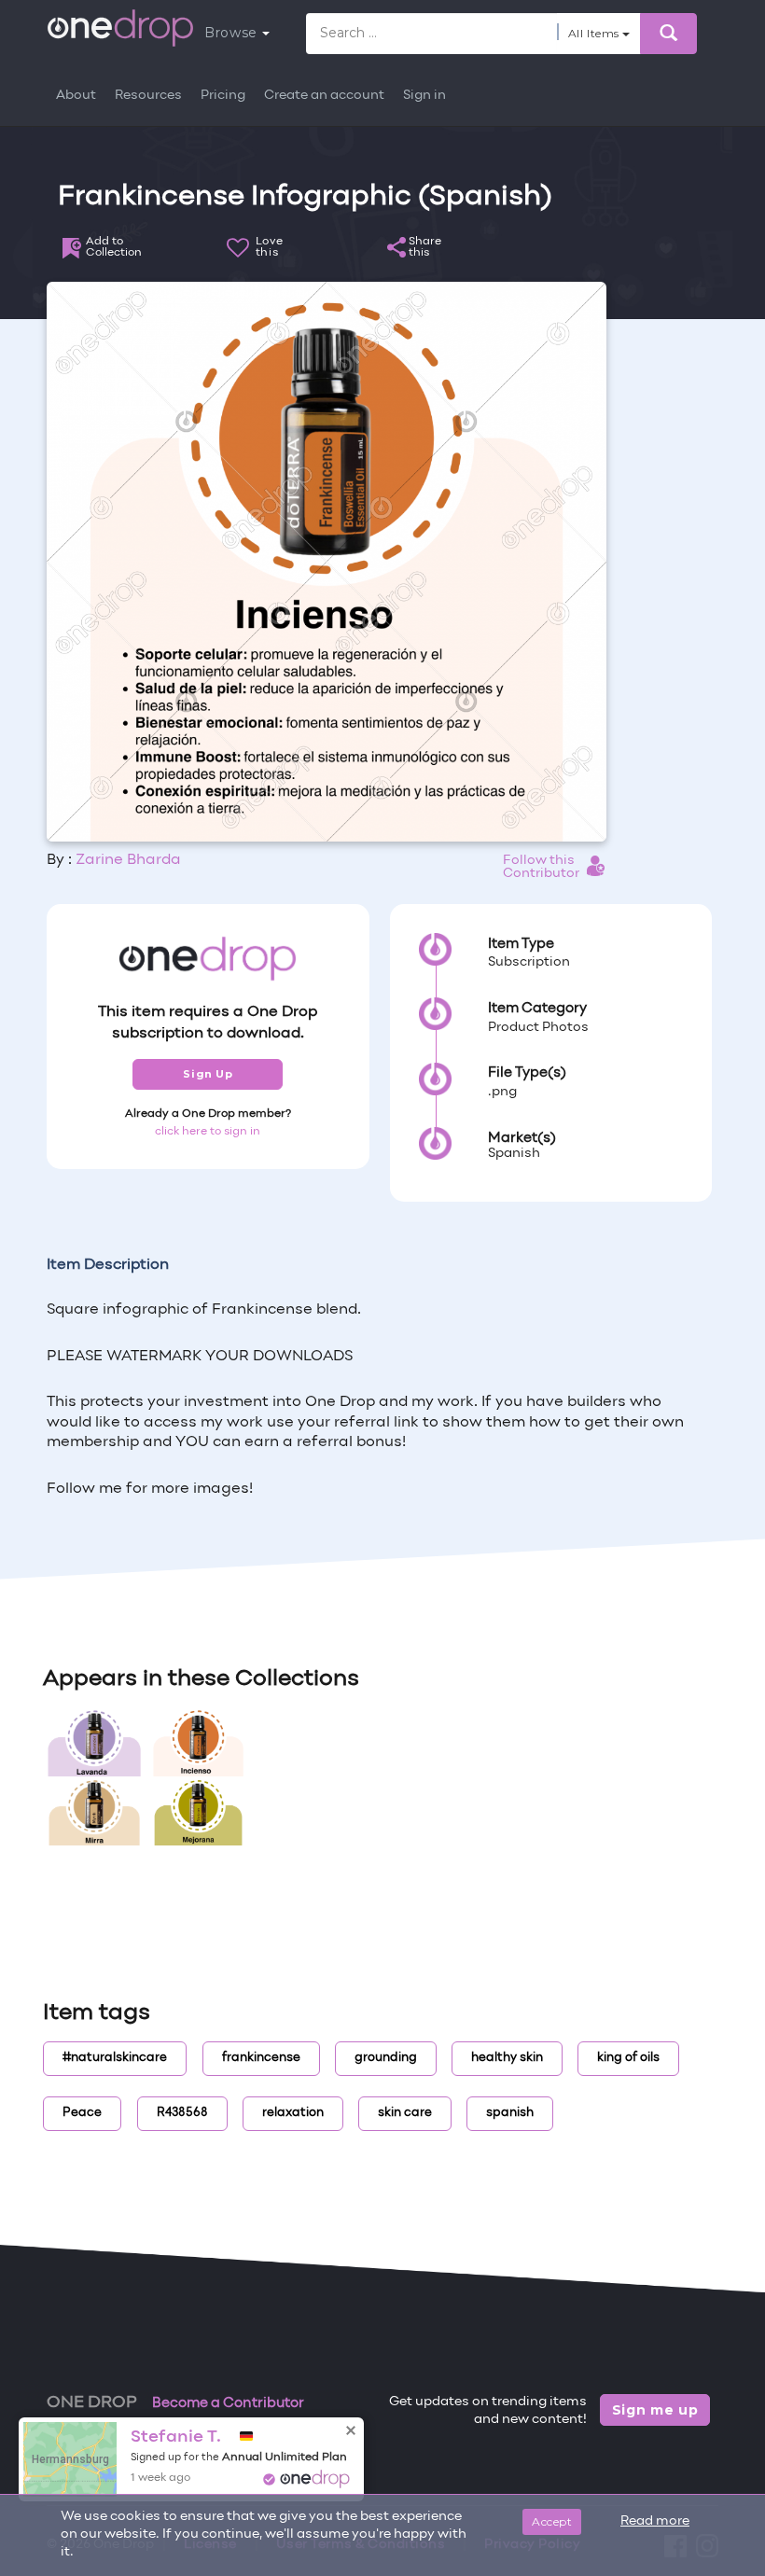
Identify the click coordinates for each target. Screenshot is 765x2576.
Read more (655, 2521)
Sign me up (655, 2410)
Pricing (223, 96)
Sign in (424, 96)
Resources (148, 96)
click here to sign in (208, 1132)
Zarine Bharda (128, 860)
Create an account (324, 96)
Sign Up (208, 1074)
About (76, 96)
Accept (552, 2521)
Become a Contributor (228, 2403)
